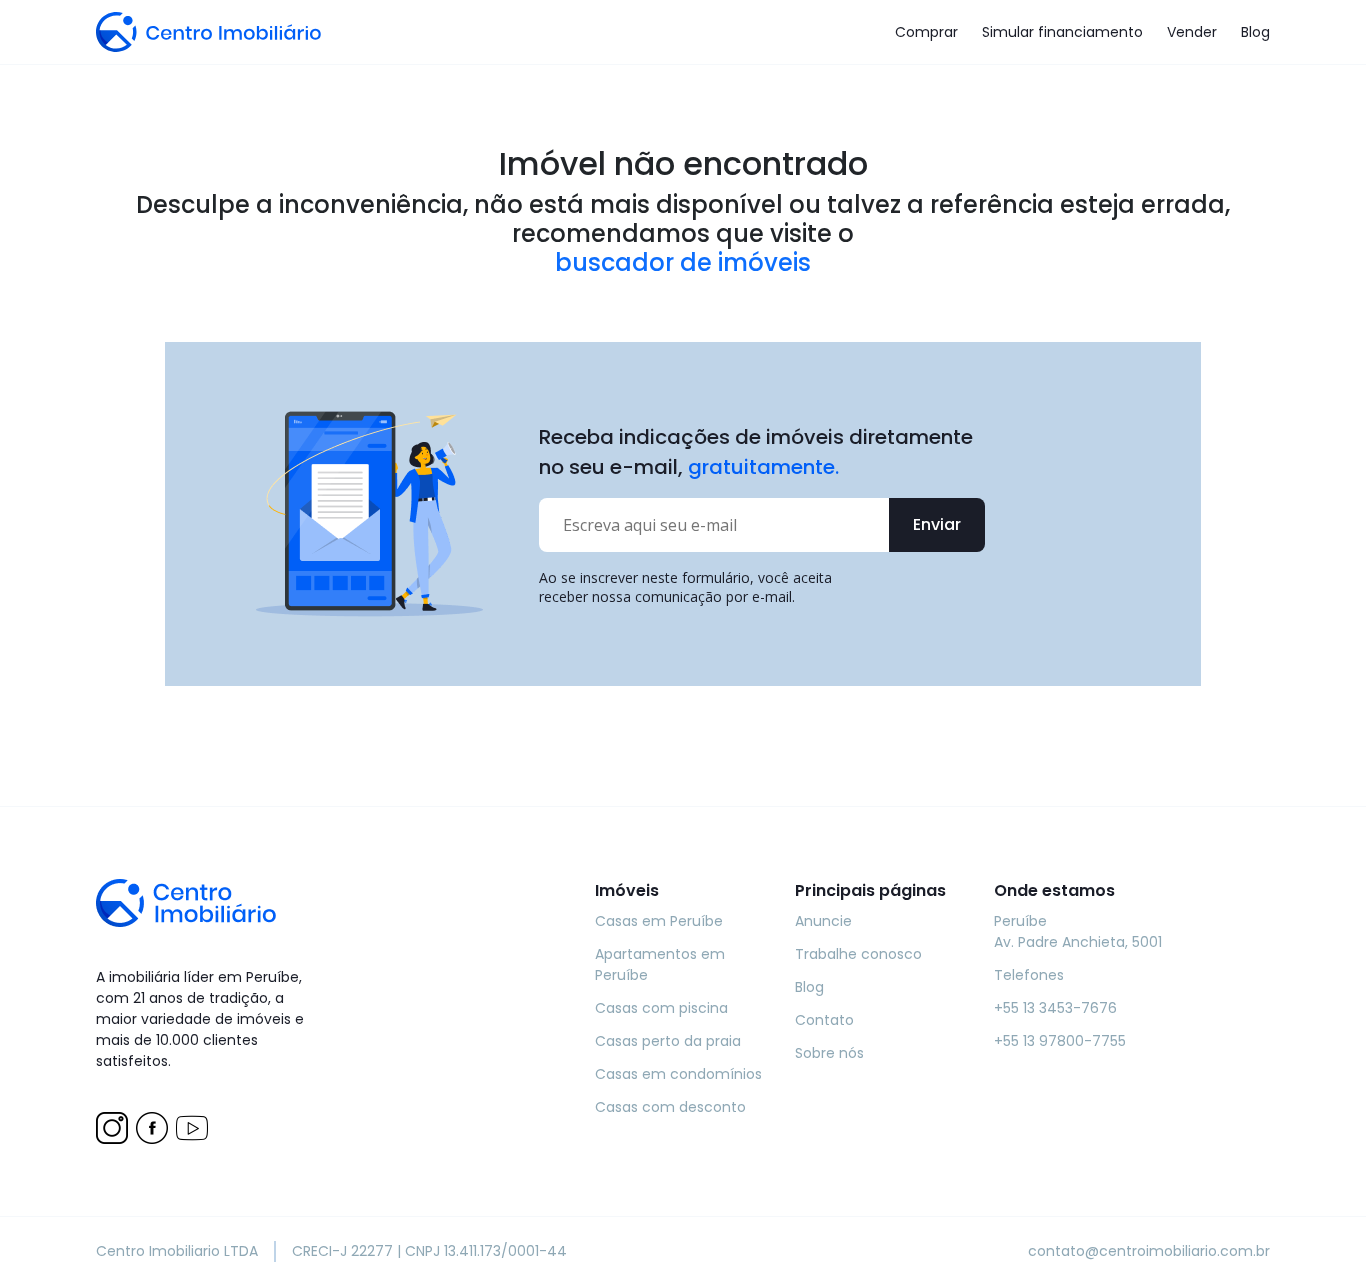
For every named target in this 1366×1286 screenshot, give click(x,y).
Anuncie (823, 921)
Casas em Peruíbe (659, 921)
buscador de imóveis (683, 263)
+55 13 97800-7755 (1060, 1041)
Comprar (926, 32)
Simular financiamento (1062, 32)
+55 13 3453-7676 (1055, 1008)
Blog (1255, 32)
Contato (824, 1020)
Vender (1192, 32)
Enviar (937, 524)
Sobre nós (829, 1053)
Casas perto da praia (668, 1041)
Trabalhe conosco (858, 954)
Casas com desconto (670, 1107)
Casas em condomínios (678, 1074)
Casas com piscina (661, 1008)
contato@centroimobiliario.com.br (1149, 1251)
